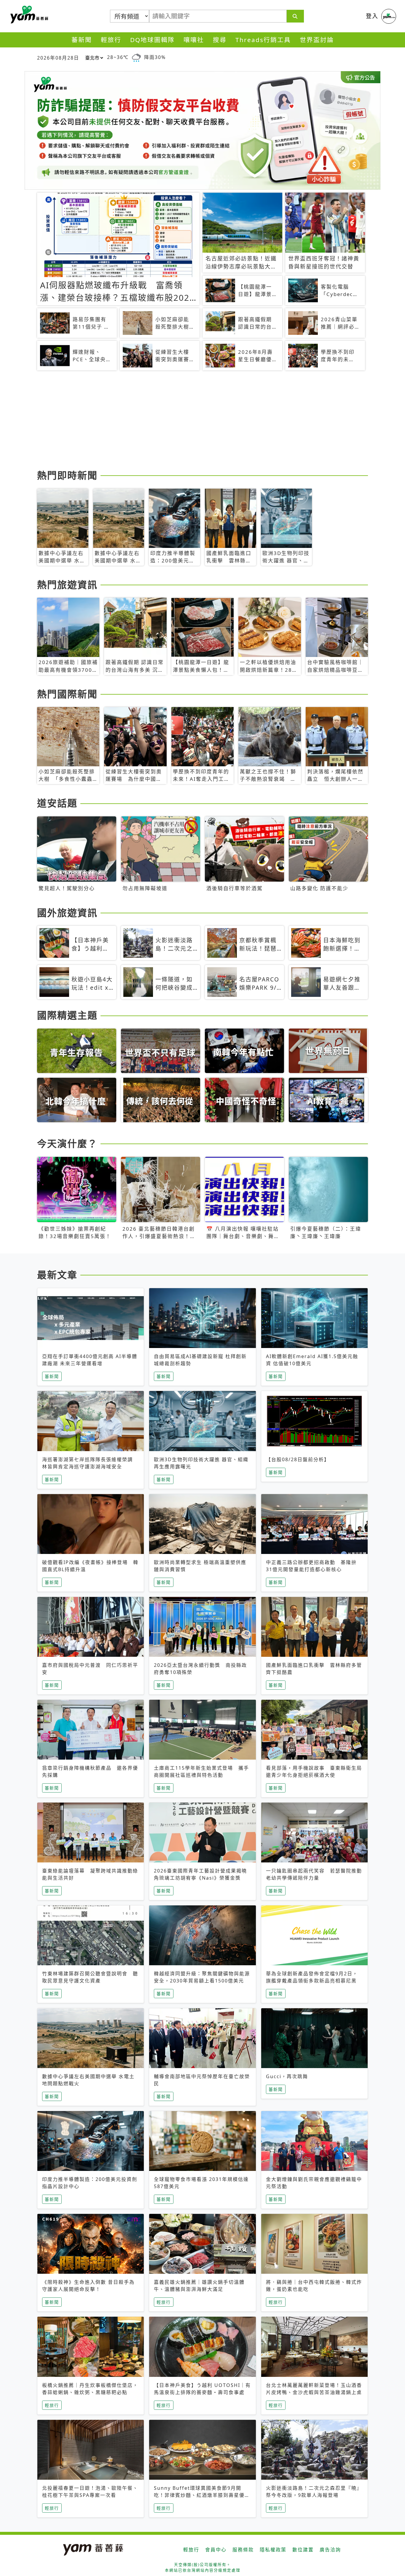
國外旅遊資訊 (67, 913)
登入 (372, 16)
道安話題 (57, 803)
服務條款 (243, 2550)
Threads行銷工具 (263, 40)
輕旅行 (111, 40)
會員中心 (216, 2550)
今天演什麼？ (67, 1143)
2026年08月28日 (58, 58)
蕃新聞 (82, 40)
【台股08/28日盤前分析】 (298, 1459)
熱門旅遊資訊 (67, 585)
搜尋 (220, 40)
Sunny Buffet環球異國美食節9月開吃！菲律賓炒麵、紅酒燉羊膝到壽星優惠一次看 (202, 2495)
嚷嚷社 (194, 40)
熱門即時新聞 (67, 475)
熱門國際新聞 (67, 694)
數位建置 (303, 2550)
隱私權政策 (273, 2550)
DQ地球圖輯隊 (152, 40)
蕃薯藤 (28, 15)
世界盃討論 (317, 40)
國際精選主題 (67, 1015)
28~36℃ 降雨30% (136, 57)
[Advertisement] (203, 421)
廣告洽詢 (330, 2550)
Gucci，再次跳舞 (287, 2076)
